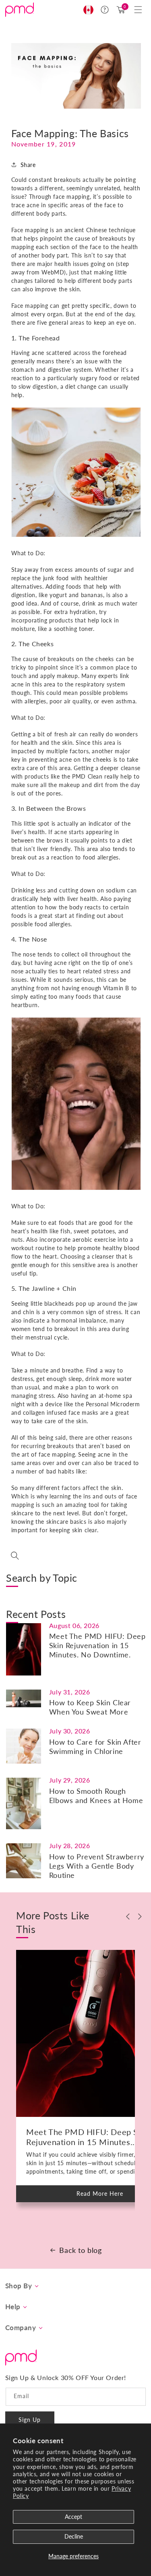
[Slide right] (140, 1917)
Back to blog (80, 2250)
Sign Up (30, 2420)
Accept (73, 2517)
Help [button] (13, 2307)
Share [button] (28, 165)
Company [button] (21, 2328)
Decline (74, 2536)
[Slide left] (128, 1917)
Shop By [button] (19, 2286)
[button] (138, 10)
